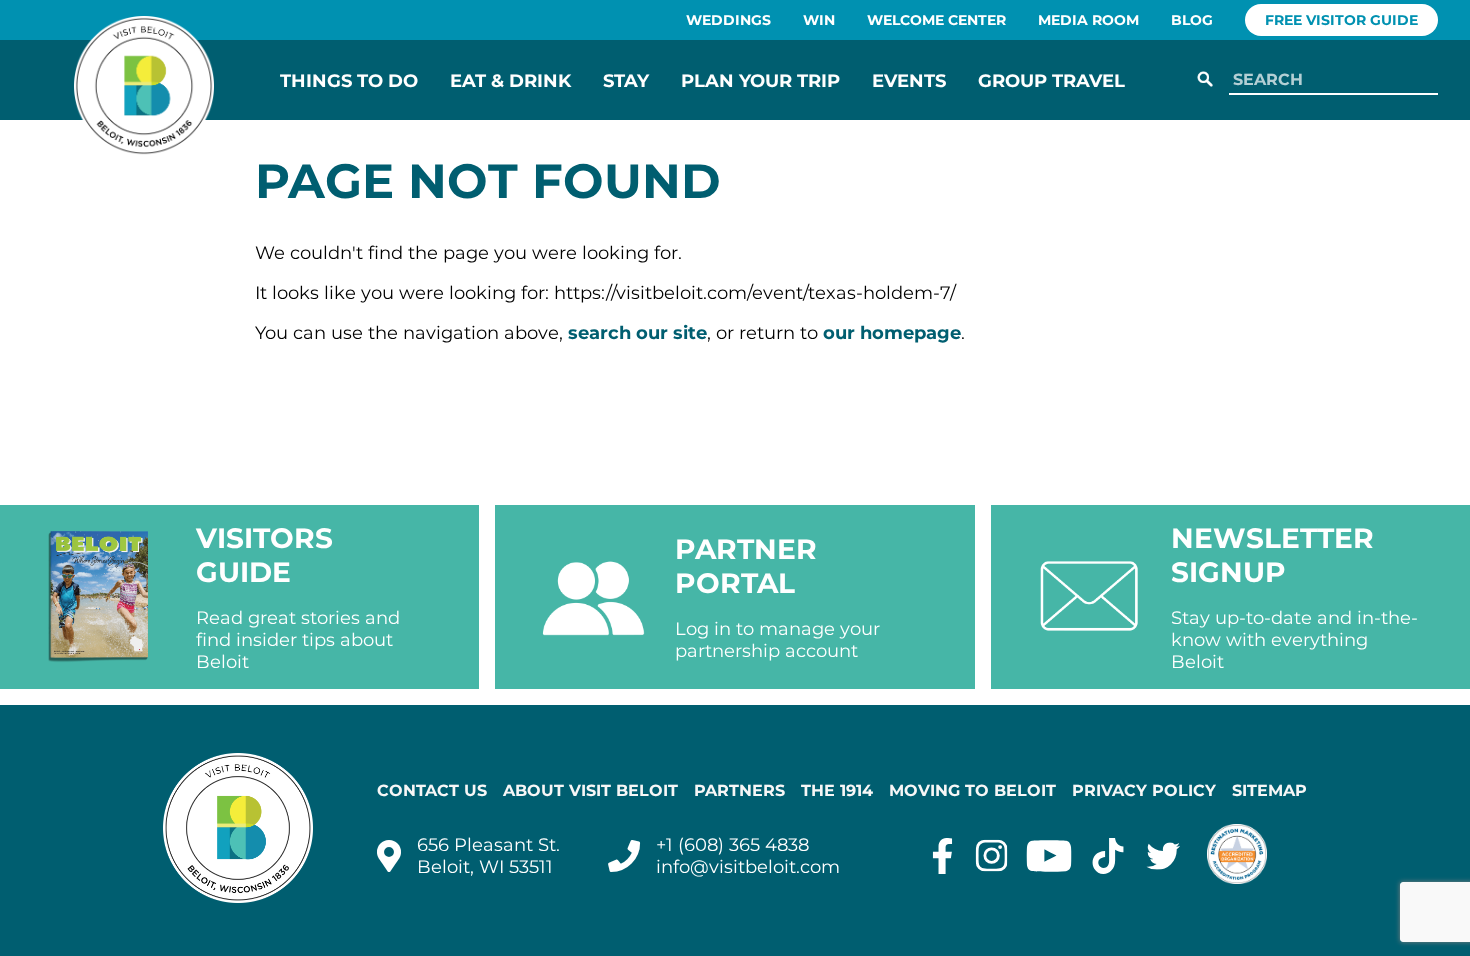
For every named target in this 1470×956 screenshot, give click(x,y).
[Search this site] (1329, 80)
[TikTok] (1108, 856)
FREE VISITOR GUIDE (1341, 20)
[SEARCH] (1205, 80)
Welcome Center (936, 20)
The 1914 (837, 790)
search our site (637, 333)
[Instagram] (991, 856)
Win (819, 20)
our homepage (892, 333)
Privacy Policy (1144, 790)
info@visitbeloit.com (748, 867)
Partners (739, 790)
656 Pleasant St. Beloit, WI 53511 (488, 856)
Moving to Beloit (972, 790)
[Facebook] (942, 856)
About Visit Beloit (590, 790)
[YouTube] (1049, 856)
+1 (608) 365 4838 (732, 845)
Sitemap (1269, 790)
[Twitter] (1163, 856)
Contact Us (432, 790)
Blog (1192, 20)
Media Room (1088, 20)
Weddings (728, 20)
